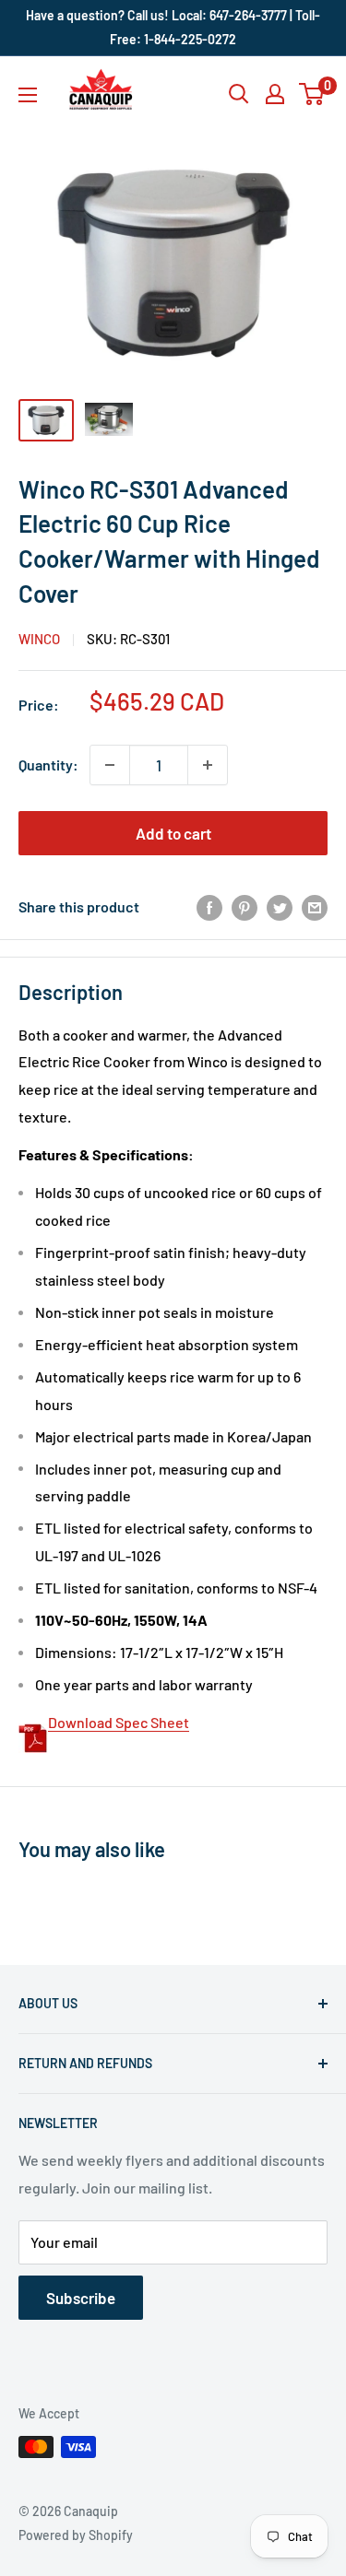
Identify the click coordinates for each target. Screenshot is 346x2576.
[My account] (275, 94)
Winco (39, 639)
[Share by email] (315, 906)
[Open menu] (28, 95)
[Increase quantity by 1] (208, 765)
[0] (312, 94)
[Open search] (239, 94)
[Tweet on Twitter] (280, 906)
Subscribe (81, 2298)
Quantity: (48, 765)
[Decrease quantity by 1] (110, 765)
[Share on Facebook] (209, 906)
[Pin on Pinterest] (245, 906)
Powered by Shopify (76, 2535)
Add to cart (173, 833)
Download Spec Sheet (119, 1722)
